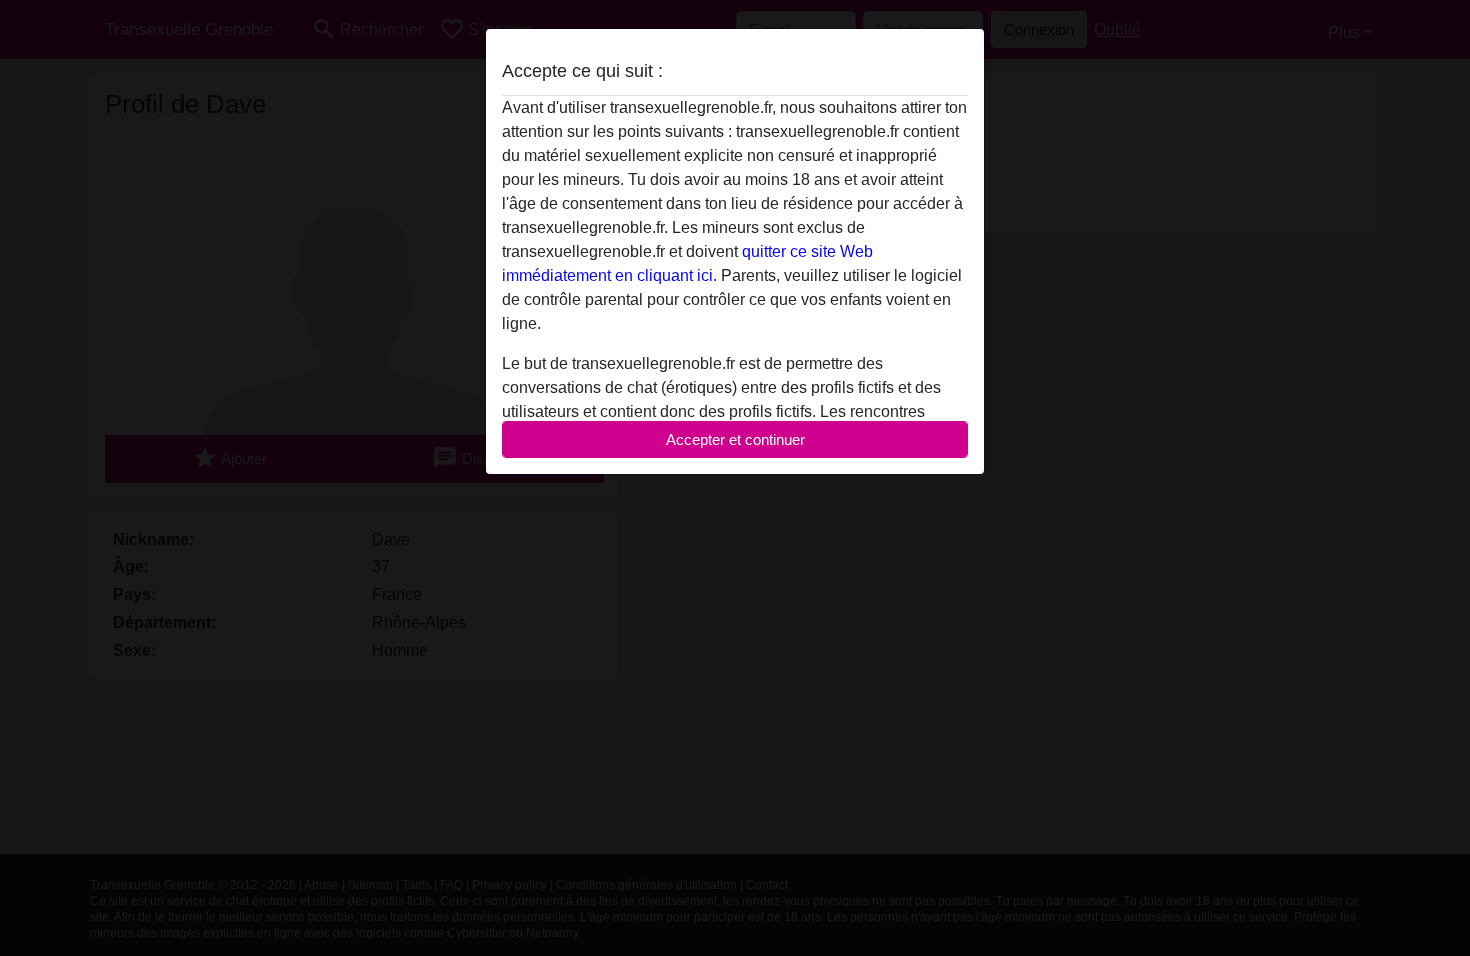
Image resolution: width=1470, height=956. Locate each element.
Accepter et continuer (735, 439)
